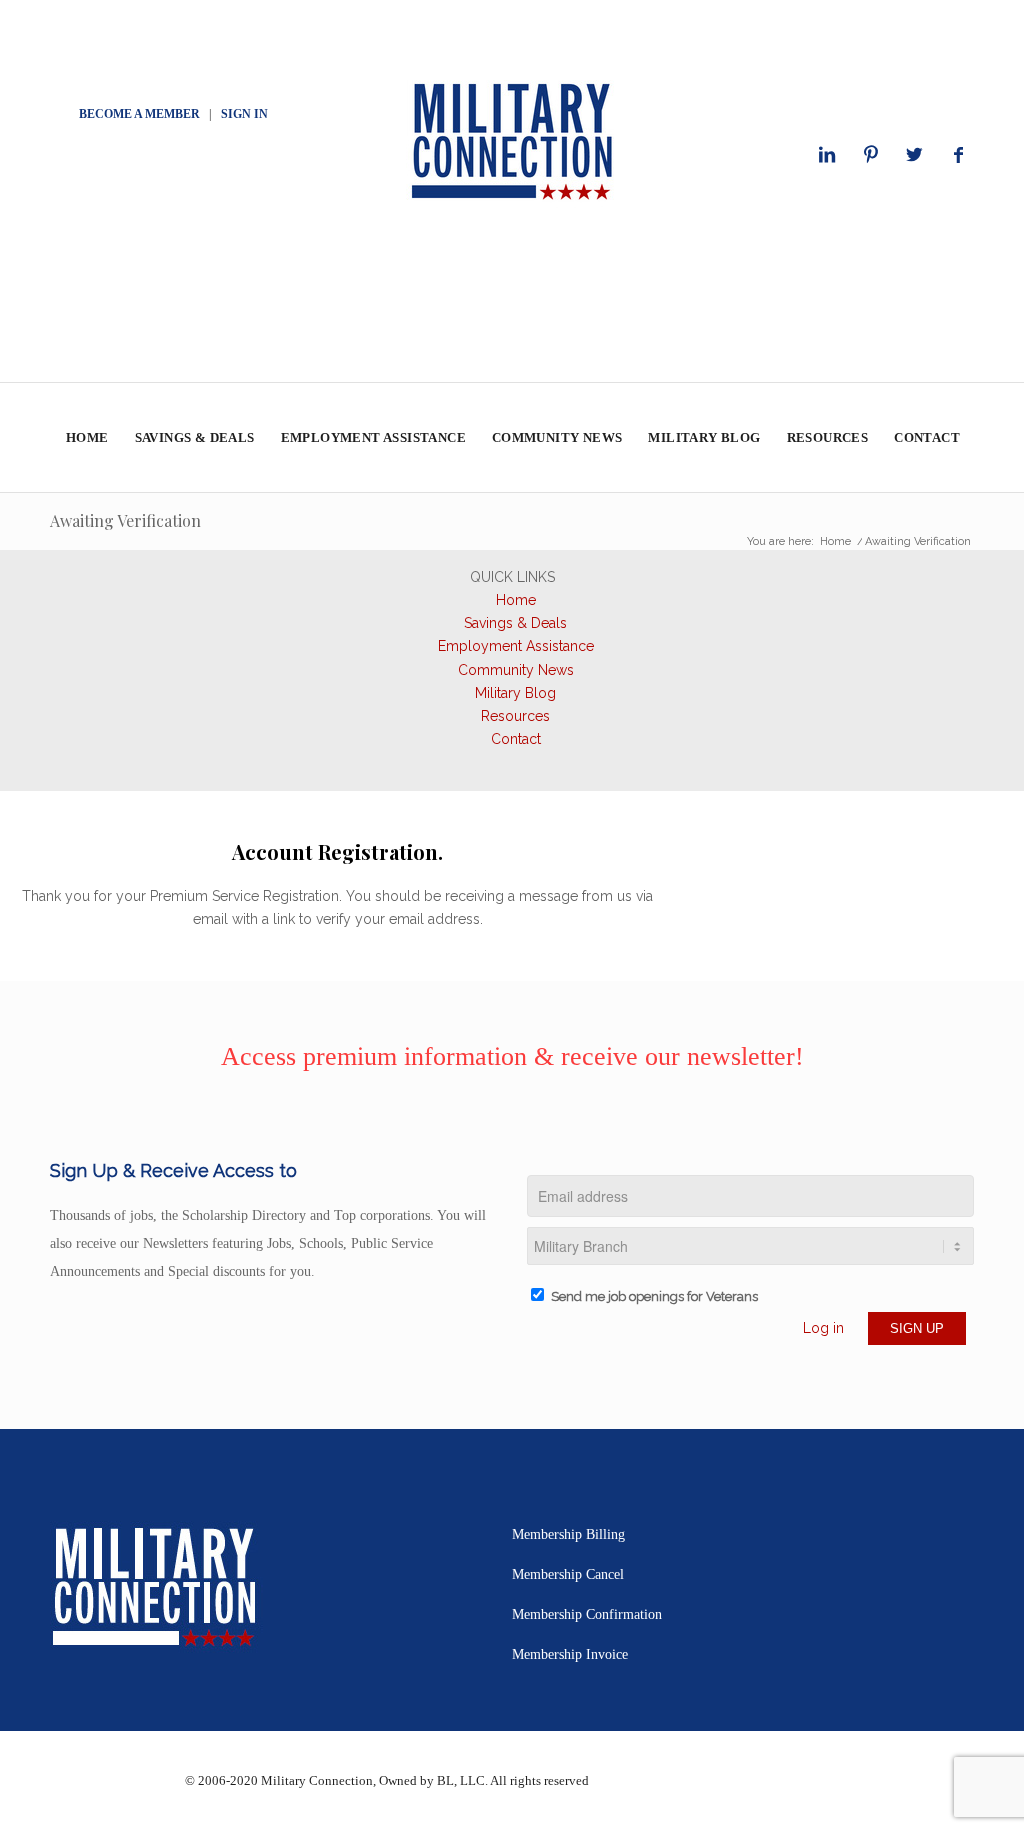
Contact (516, 739)
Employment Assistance (516, 646)
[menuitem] (86, 438)
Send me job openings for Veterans (654, 1296)
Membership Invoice (570, 1654)
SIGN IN (244, 114)
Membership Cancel (568, 1574)
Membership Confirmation (587, 1614)
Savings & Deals (515, 623)
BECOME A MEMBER (139, 114)
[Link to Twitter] (915, 155)
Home (516, 600)
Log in (823, 1328)
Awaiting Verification (125, 520)
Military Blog (515, 693)
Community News (516, 670)
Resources (515, 716)
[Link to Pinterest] (871, 155)
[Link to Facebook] (959, 155)
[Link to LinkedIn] (827, 155)
